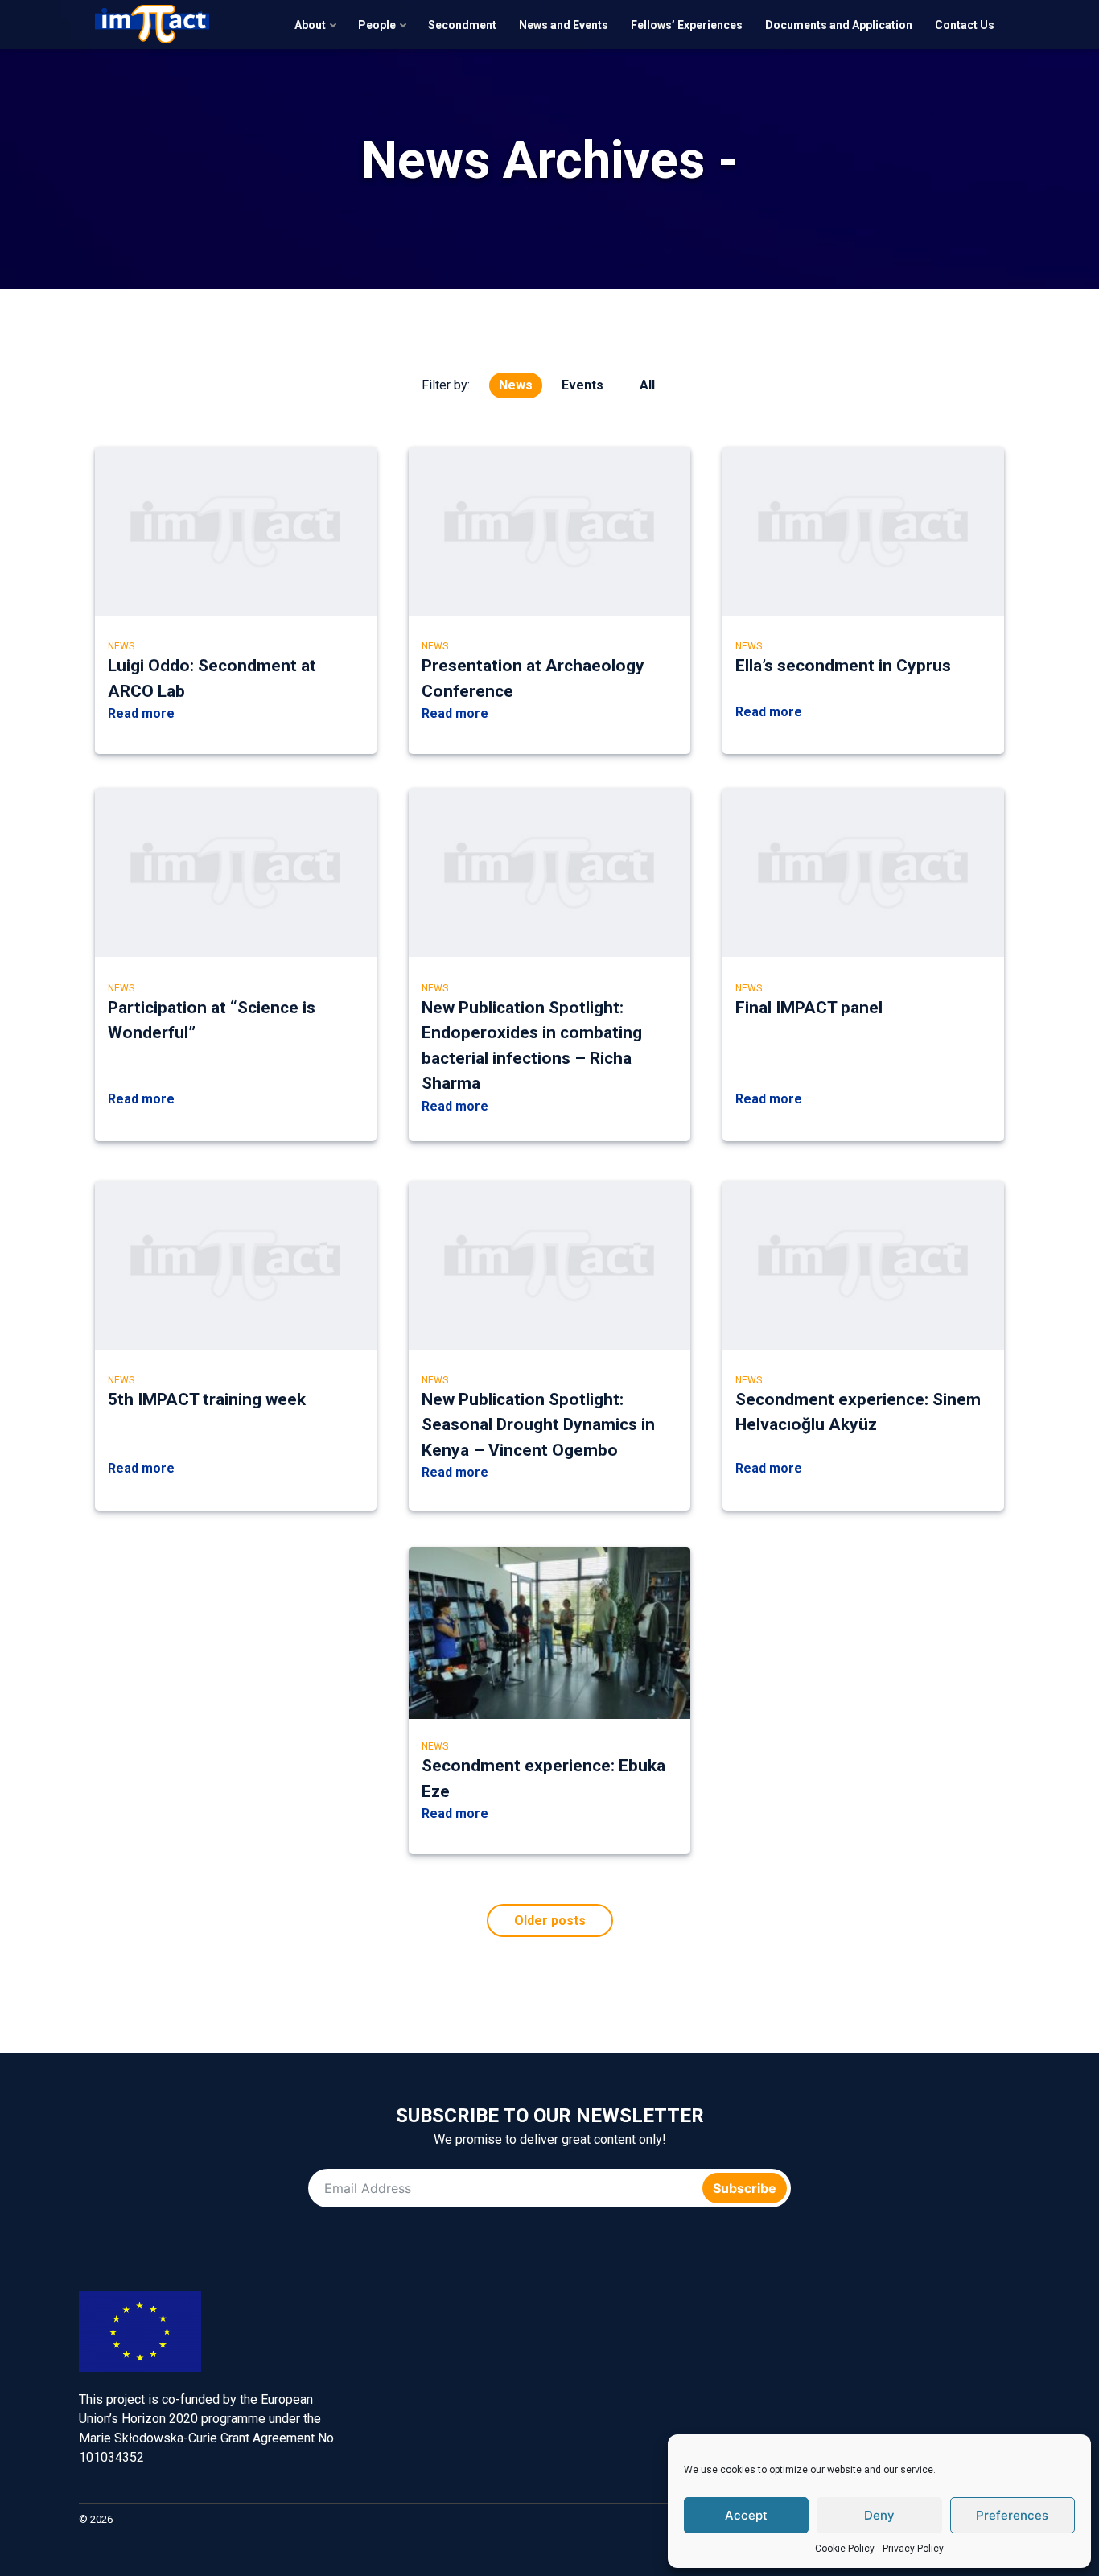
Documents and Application (839, 25)
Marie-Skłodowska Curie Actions (903, 2366)
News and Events (564, 25)
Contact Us (965, 25)
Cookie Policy (845, 2549)
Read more (141, 713)
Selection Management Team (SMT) (1002, 2366)
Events (582, 385)
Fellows (753, 2407)
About (310, 25)
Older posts (550, 1921)
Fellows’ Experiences (687, 25)
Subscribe (745, 2188)
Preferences (1012, 2515)
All (647, 385)
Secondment (462, 25)
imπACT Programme (703, 2366)
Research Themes (803, 2366)
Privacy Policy (913, 2549)
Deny (879, 2515)
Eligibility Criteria (753, 2366)
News (516, 385)
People (377, 25)
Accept (746, 2515)
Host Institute (853, 2366)
